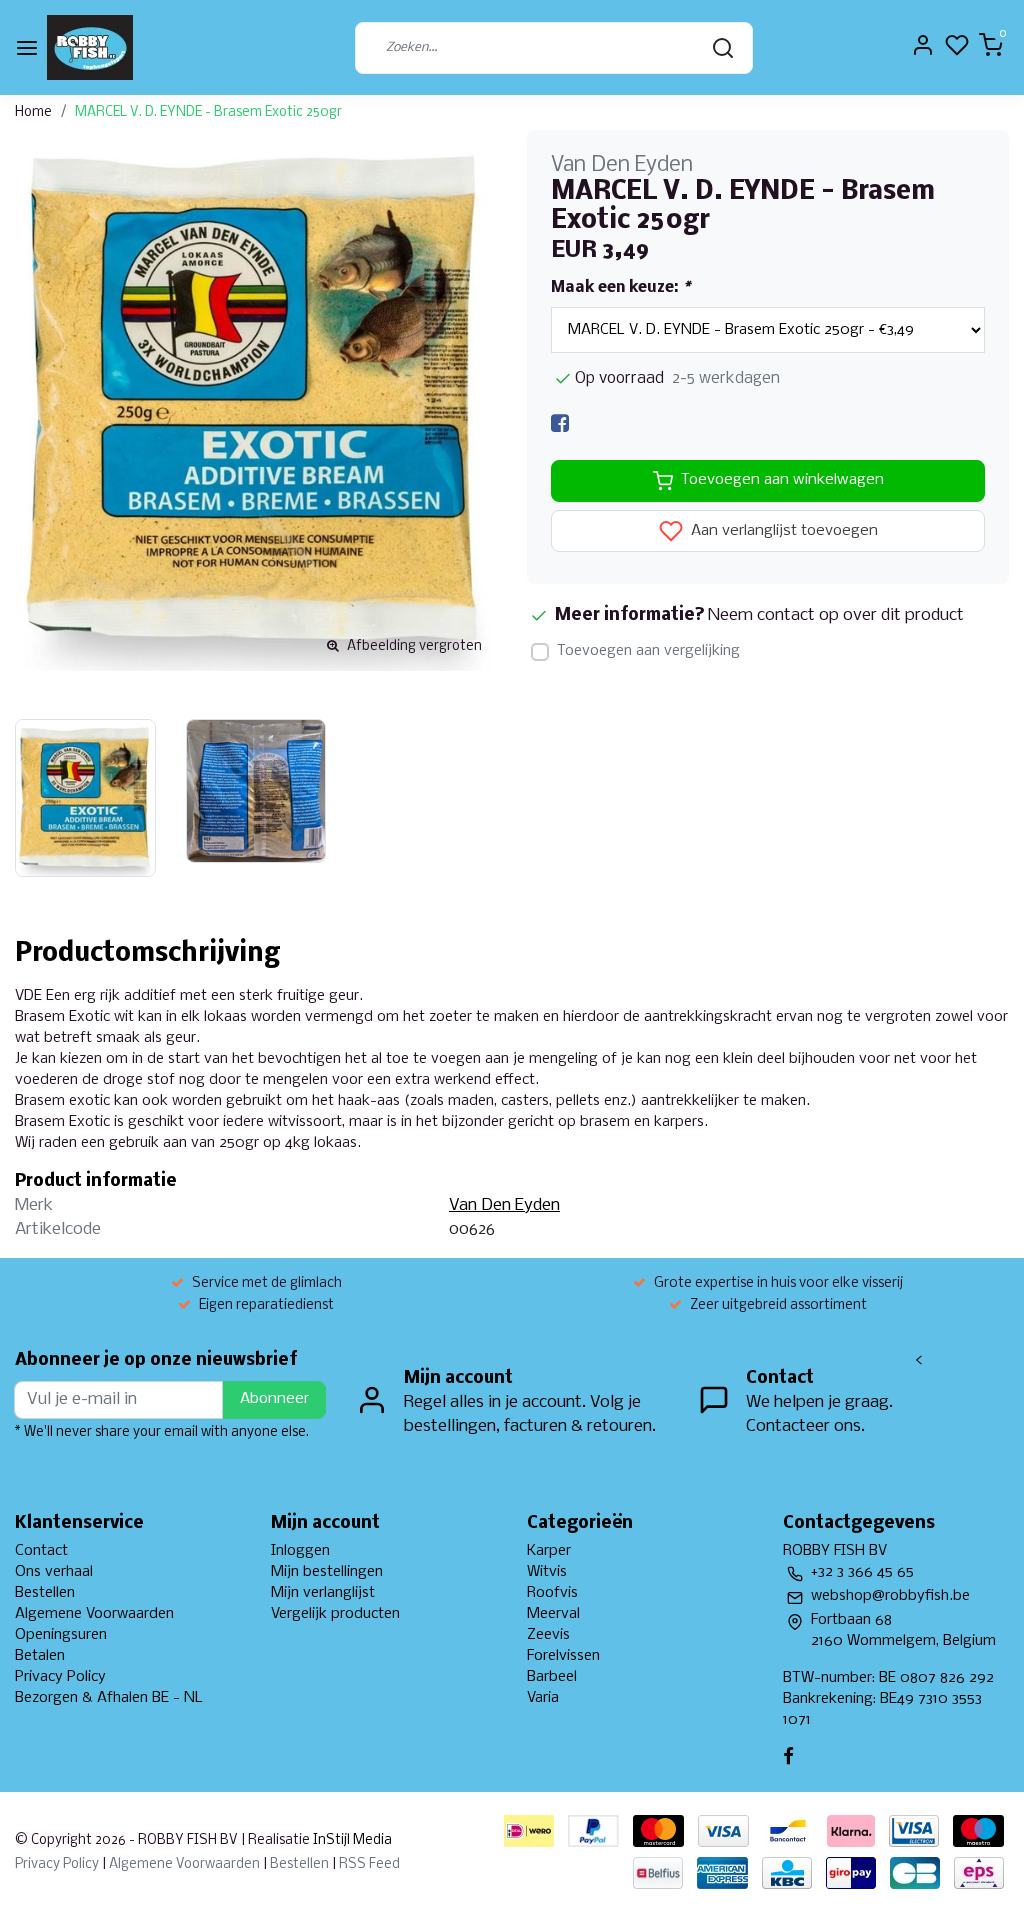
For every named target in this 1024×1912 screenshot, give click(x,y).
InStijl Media (351, 1840)
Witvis (547, 1572)
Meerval (553, 1614)
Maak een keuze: (620, 288)
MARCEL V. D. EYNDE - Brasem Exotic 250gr (208, 112)
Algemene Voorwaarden (94, 1614)
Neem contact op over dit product (836, 615)
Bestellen (45, 1593)
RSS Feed (369, 1864)
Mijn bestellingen (327, 1572)
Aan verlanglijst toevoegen (782, 531)
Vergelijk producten (335, 1614)
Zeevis (548, 1635)
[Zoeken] (723, 48)
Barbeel (552, 1677)
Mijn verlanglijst (323, 1593)
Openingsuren (61, 1635)
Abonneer (274, 1399)
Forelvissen (563, 1656)
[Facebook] (560, 423)
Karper (549, 1551)
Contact (41, 1551)
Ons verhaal (54, 1572)
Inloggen (300, 1551)
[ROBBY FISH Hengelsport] (90, 47)
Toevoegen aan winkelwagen (782, 480)
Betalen (40, 1656)
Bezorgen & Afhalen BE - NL (109, 1698)
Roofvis (552, 1593)
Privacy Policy (60, 1677)
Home (33, 112)
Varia (543, 1698)
